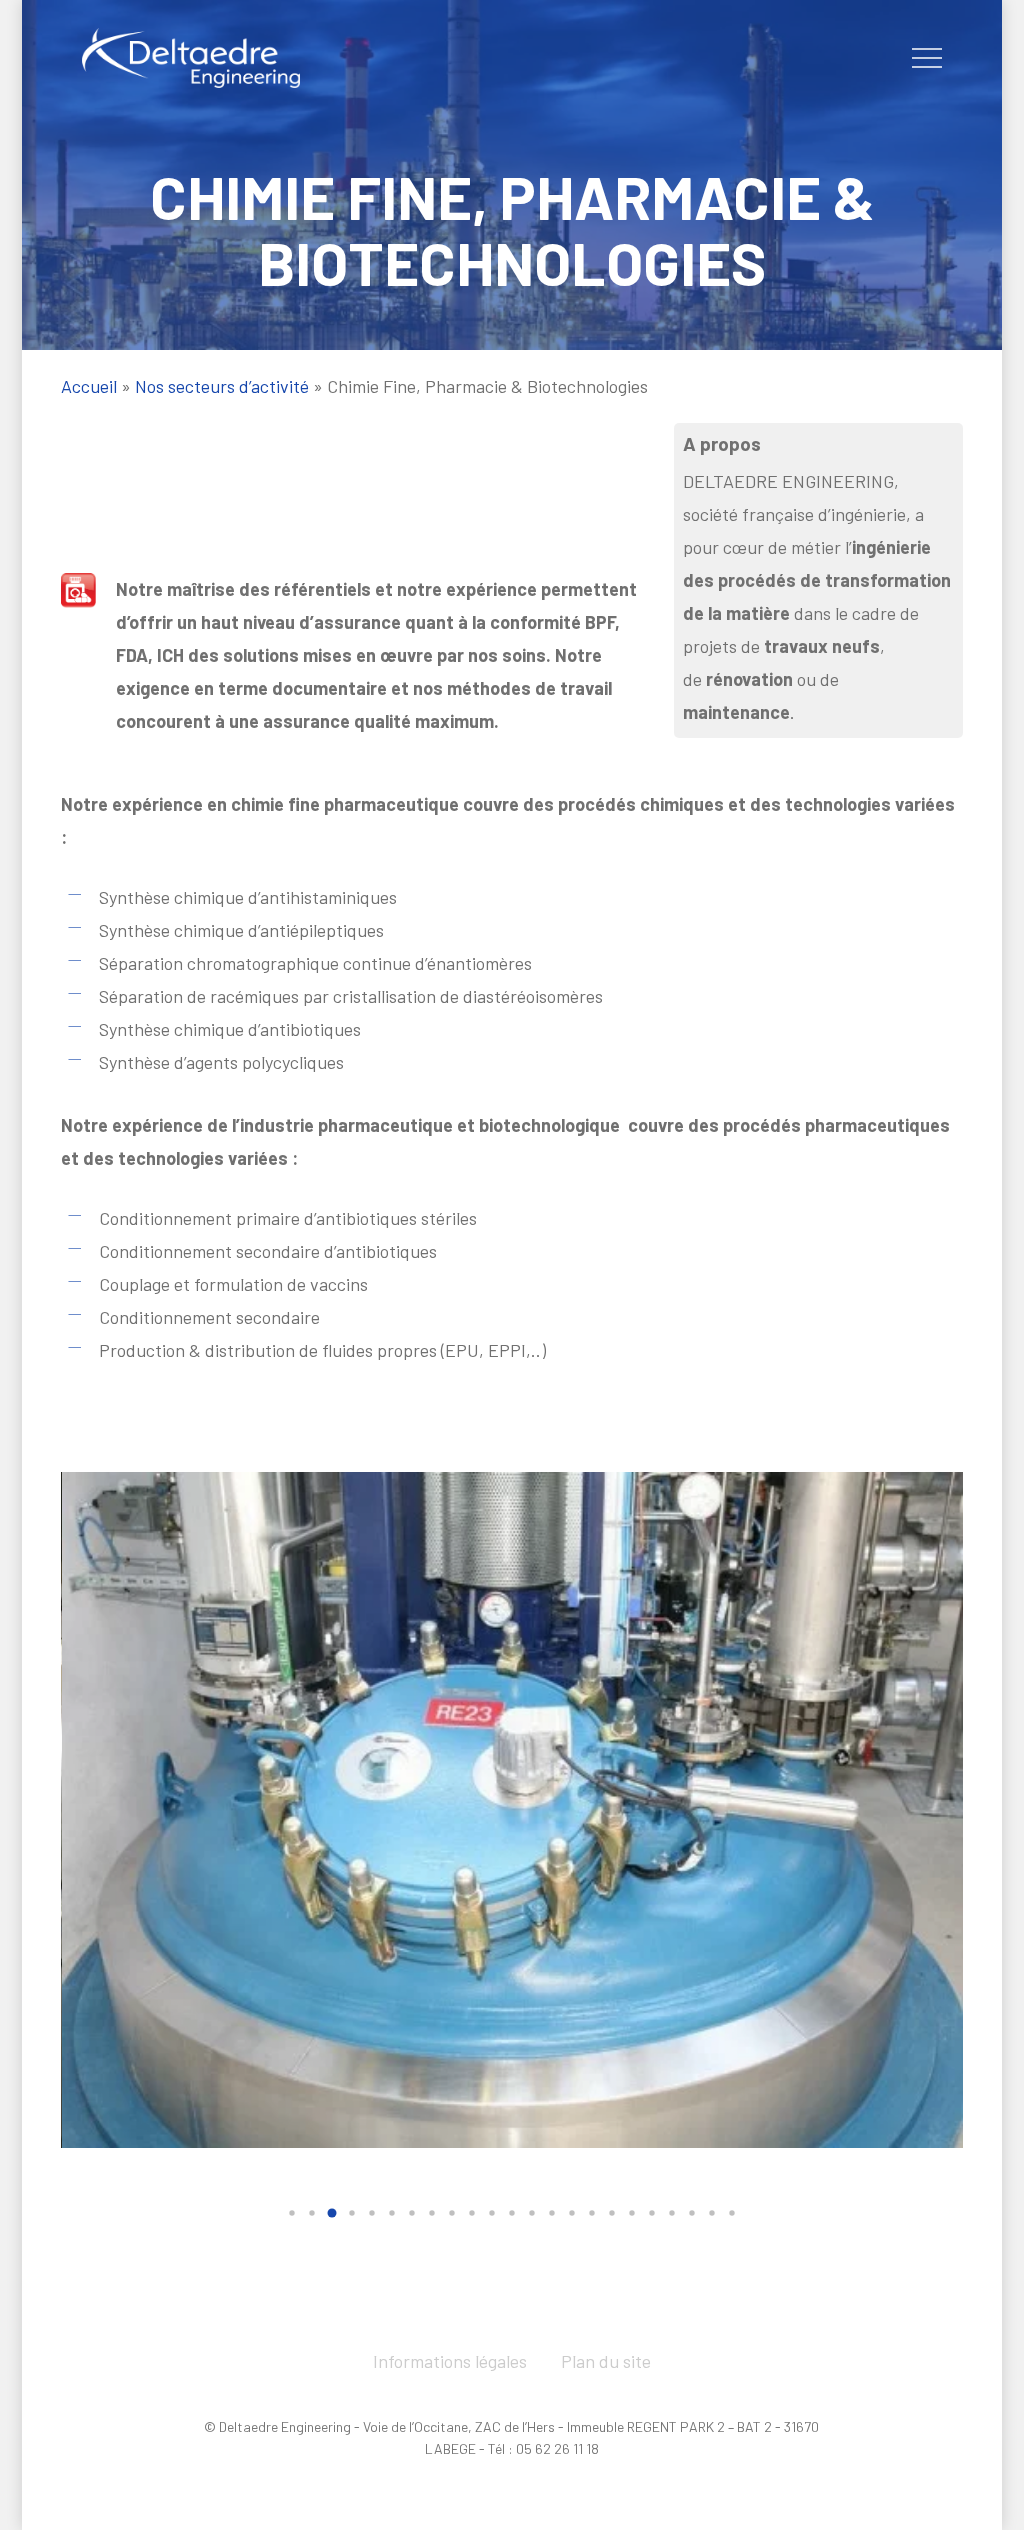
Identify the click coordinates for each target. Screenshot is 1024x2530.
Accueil (89, 386)
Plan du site (606, 2361)
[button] (927, 58)
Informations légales (450, 2361)
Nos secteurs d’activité (222, 386)
